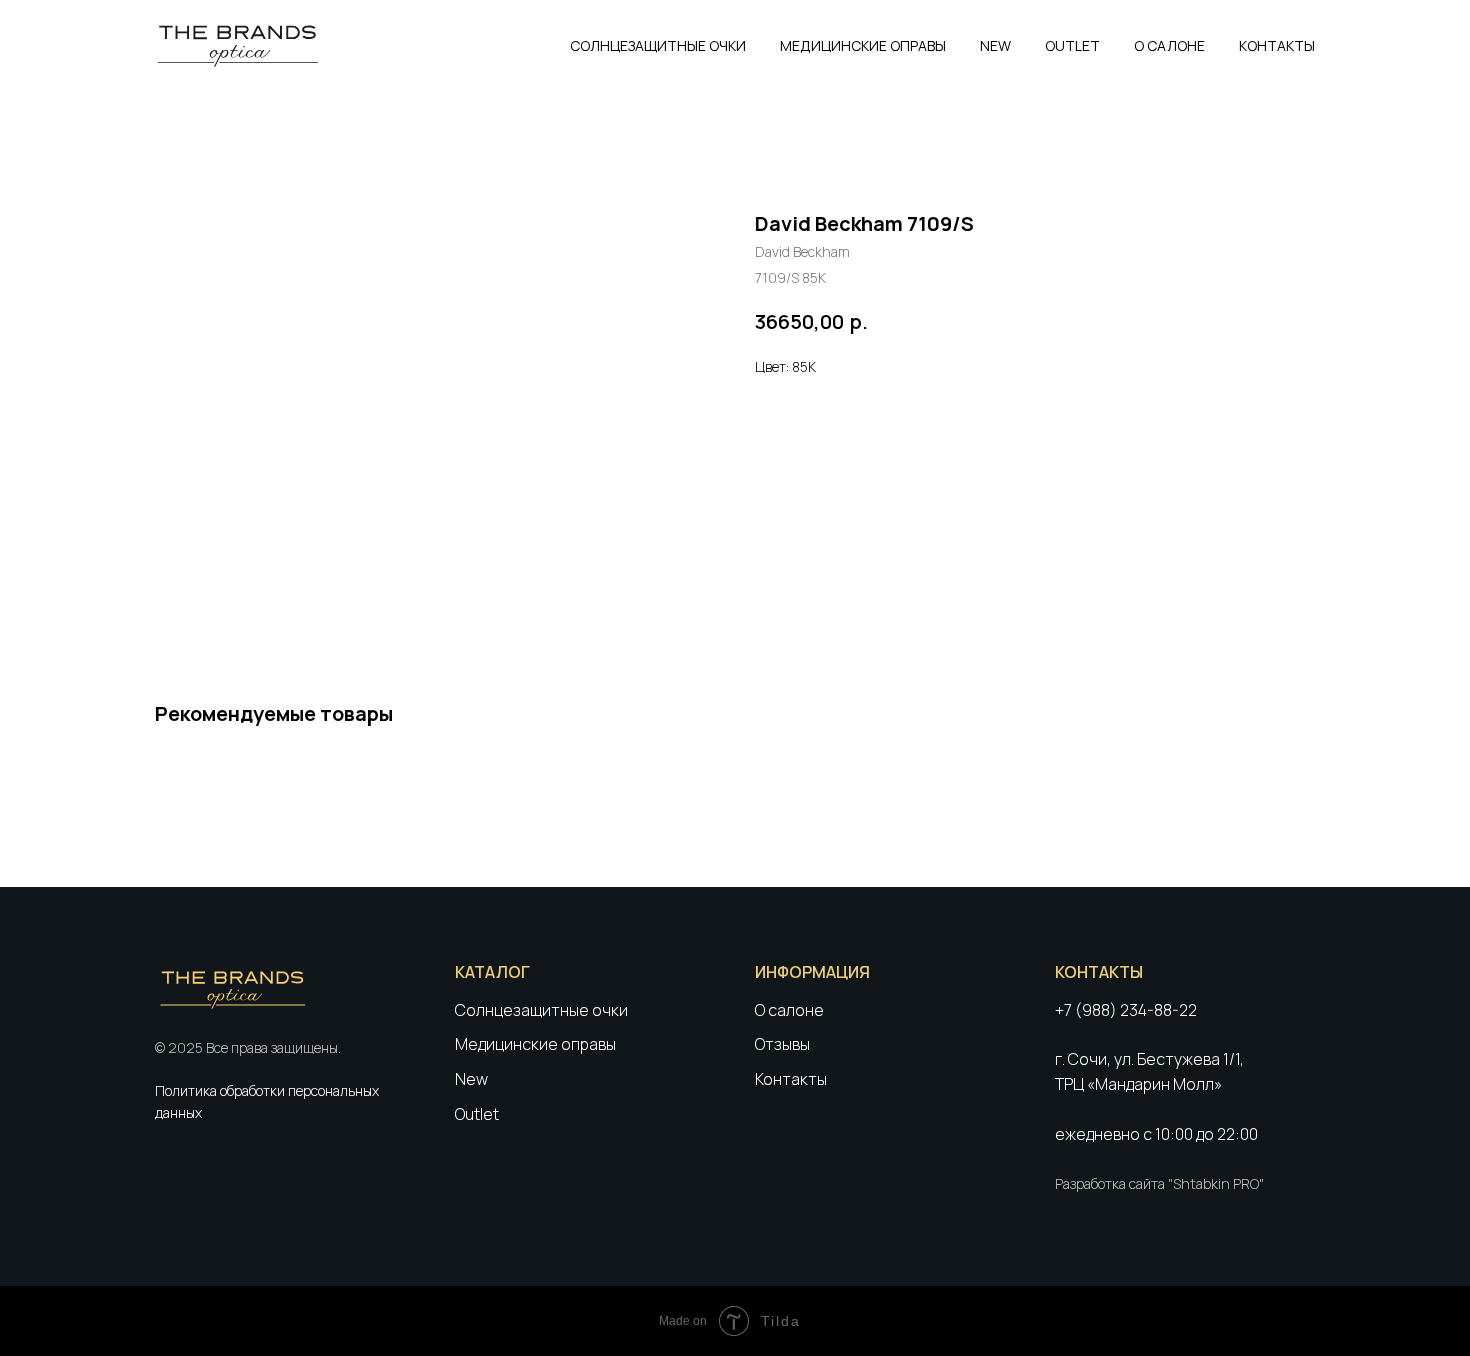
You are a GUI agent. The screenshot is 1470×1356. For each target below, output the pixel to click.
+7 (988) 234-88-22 (1126, 1010)
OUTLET (1072, 45)
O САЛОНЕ (1169, 45)
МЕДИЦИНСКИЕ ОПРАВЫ (863, 45)
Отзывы (782, 1044)
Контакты (791, 1079)
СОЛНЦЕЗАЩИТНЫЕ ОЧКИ (658, 45)
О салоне (789, 1010)
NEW (995, 45)
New (471, 1079)
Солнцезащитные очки (541, 1010)
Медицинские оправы (535, 1044)
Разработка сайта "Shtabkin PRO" (1159, 1183)
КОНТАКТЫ (1277, 45)
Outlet (477, 1114)
